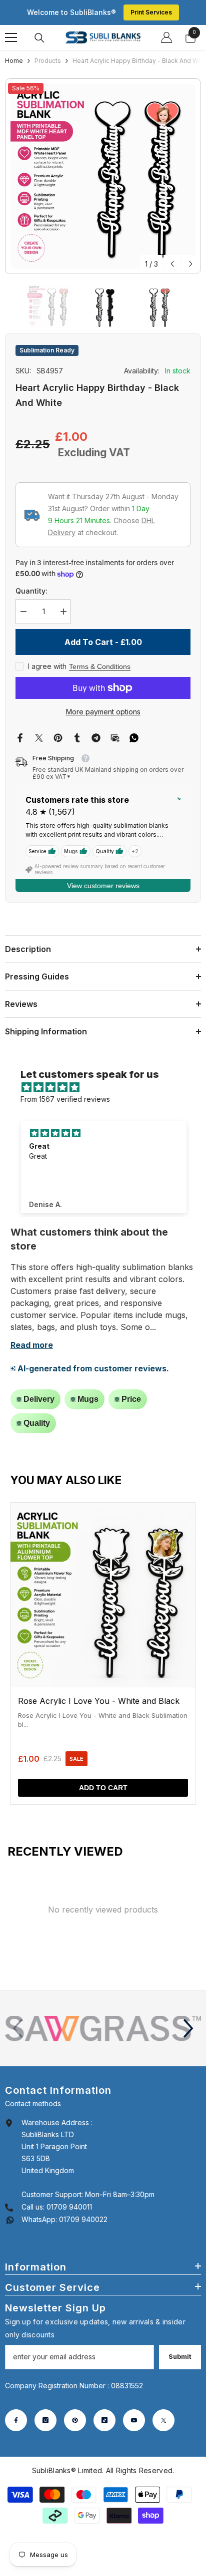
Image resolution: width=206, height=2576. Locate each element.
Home (14, 61)
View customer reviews (103, 886)
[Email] (115, 737)
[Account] (166, 37)
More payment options (103, 712)
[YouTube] (134, 2420)
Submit (180, 2357)
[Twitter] (39, 737)
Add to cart (103, 1788)
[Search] (39, 38)
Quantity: (31, 591)
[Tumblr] (77, 737)
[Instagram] (45, 2420)
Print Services (151, 12)
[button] (172, 264)
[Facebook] (20, 737)
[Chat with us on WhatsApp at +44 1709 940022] (10, 2219)
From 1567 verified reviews (65, 1099)
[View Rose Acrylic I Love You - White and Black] (103, 1653)
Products (48, 61)
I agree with (47, 666)
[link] (103, 2029)
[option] (103, 176)
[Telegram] (96, 737)
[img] (108, 1087)
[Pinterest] (58, 737)
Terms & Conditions (100, 666)
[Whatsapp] (134, 737)
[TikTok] (104, 2420)
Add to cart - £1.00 (104, 642)
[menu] (11, 37)
